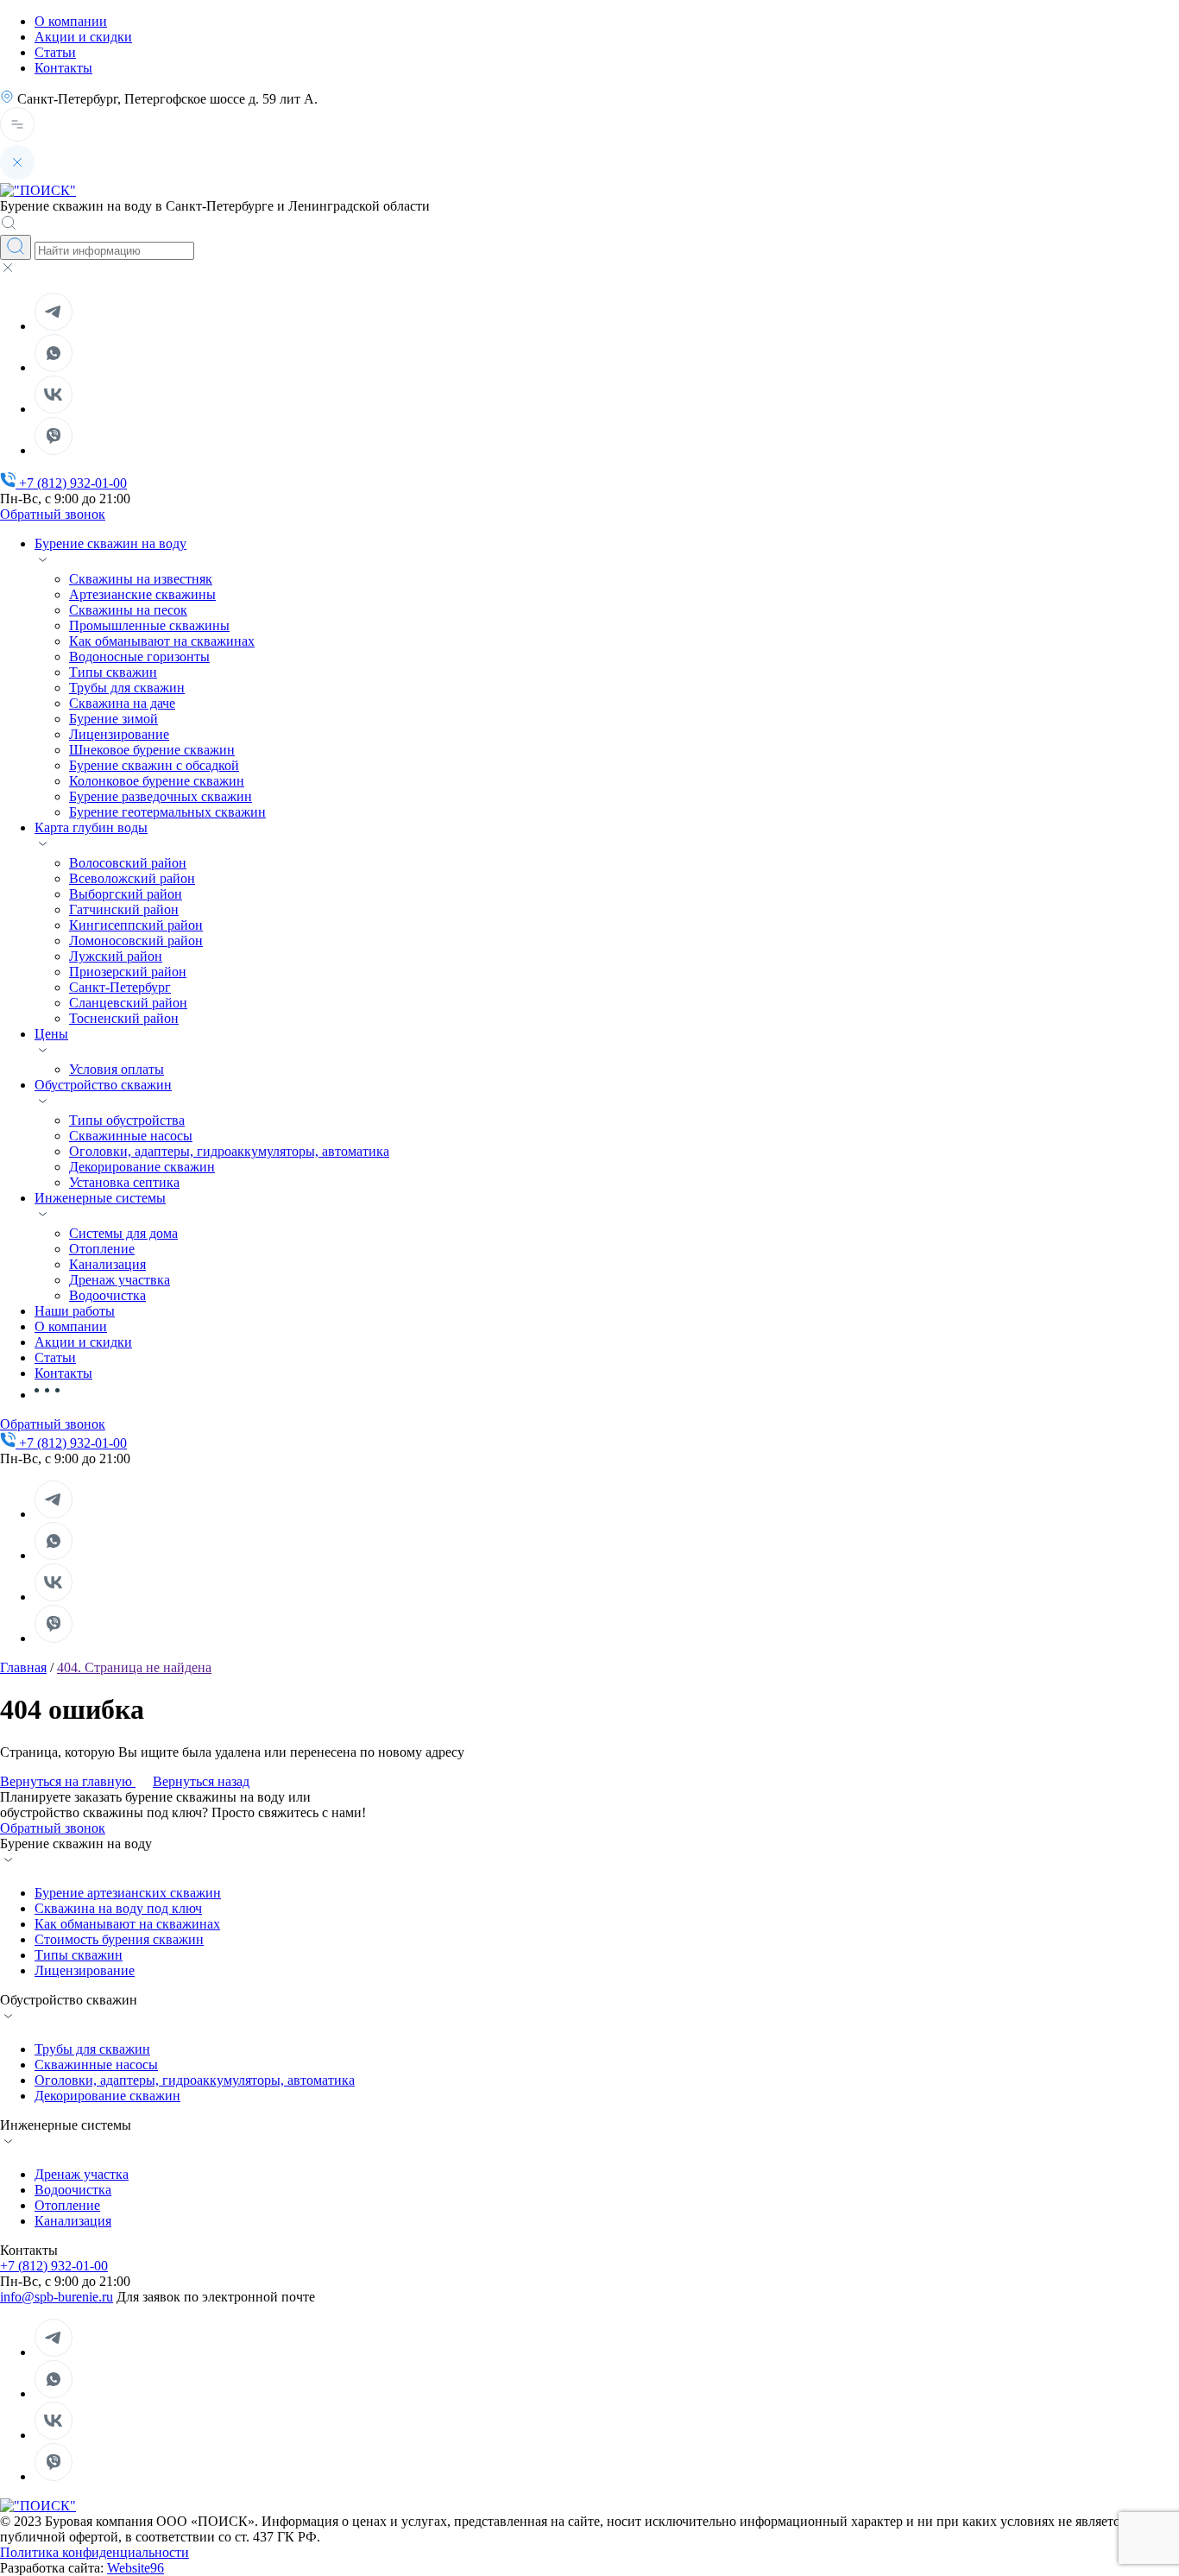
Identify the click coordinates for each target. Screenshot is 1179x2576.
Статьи (55, 52)
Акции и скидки (83, 37)
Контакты (63, 68)
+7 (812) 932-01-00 (54, 2266)
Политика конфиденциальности (95, 2552)
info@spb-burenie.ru (57, 2297)
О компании (71, 21)
